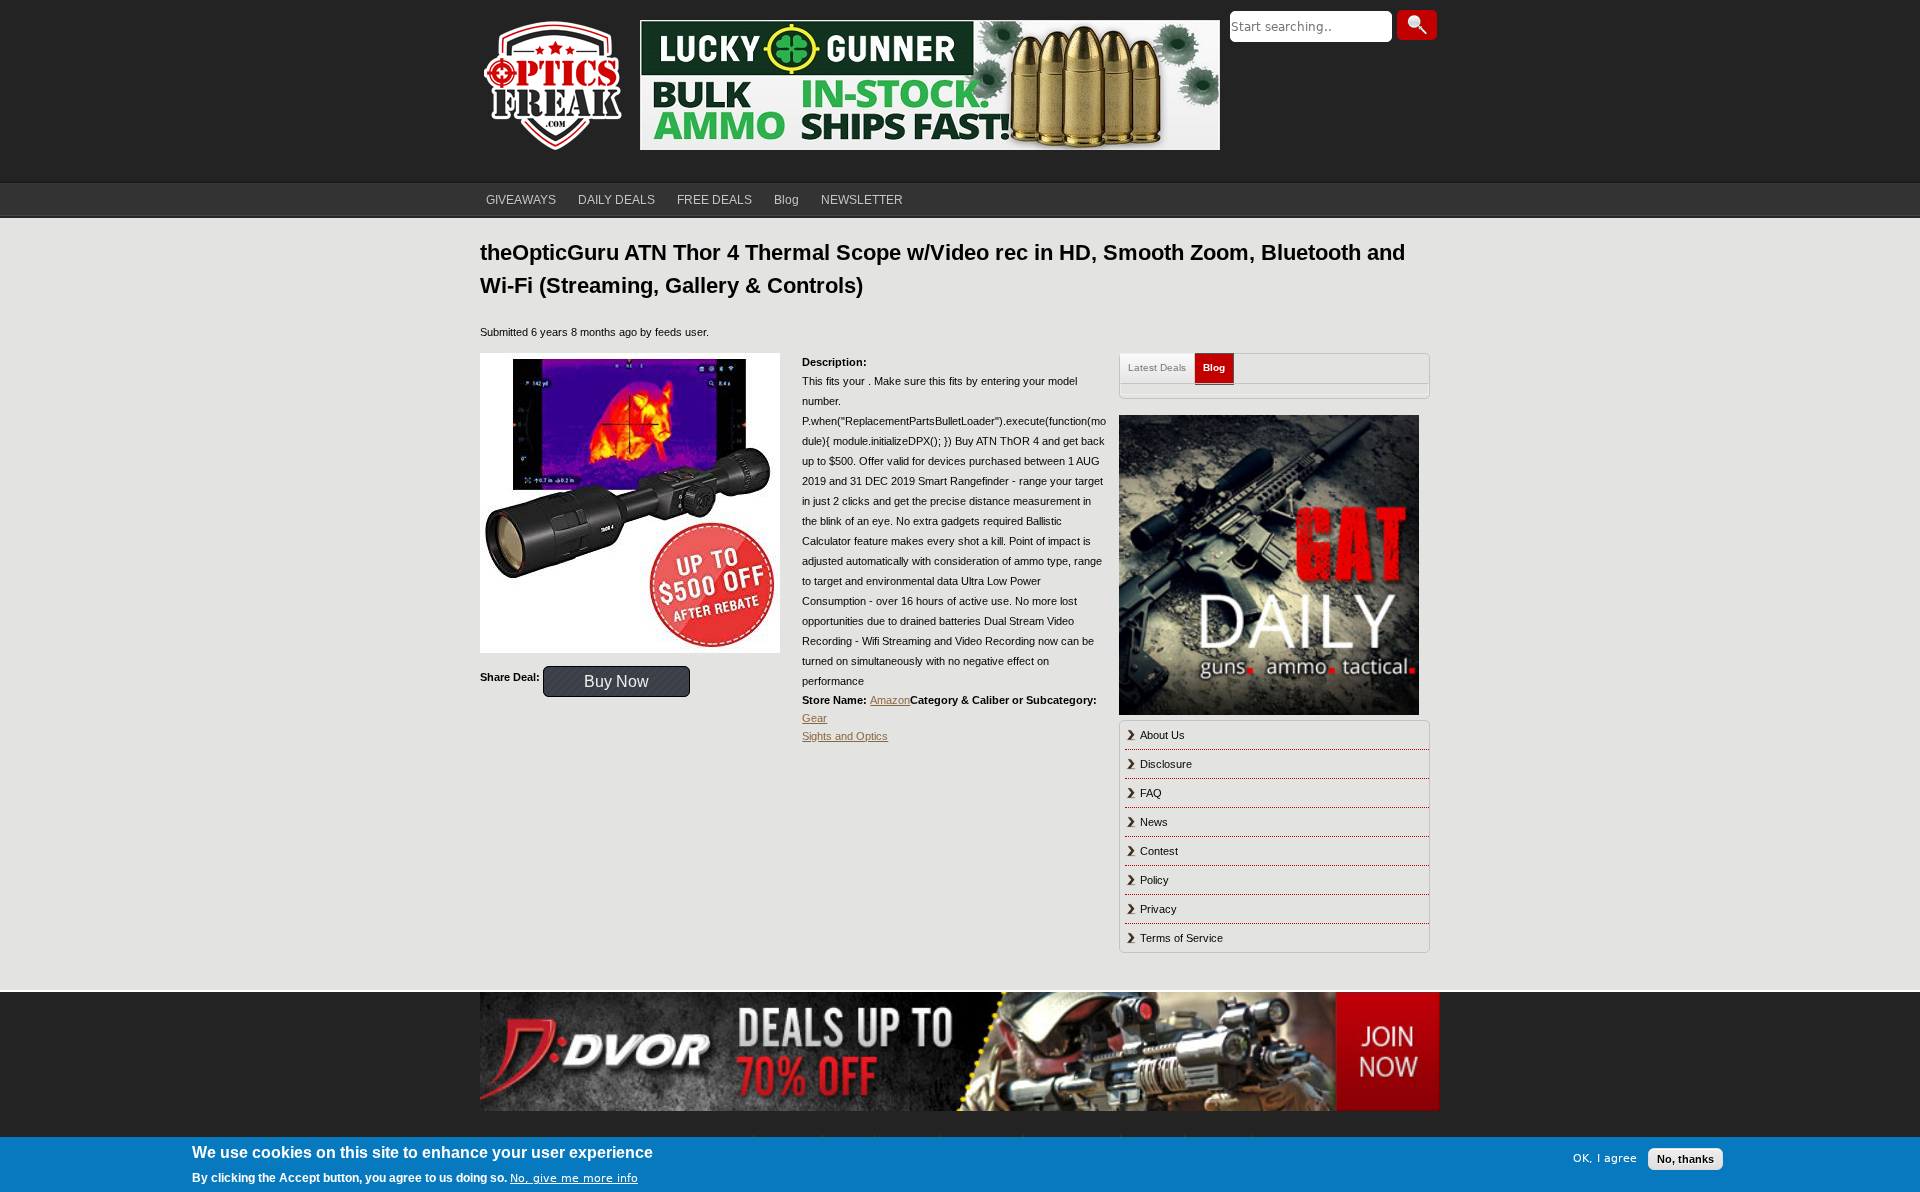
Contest (1159, 851)
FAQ (1151, 793)
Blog (786, 200)
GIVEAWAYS (521, 200)
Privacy (1158, 909)
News (1154, 822)
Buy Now (616, 681)
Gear (814, 718)
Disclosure (1166, 764)
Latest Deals (1157, 367)
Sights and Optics (845, 736)
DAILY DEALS (616, 200)
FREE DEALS (714, 200)
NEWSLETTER (862, 200)
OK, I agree (1605, 1158)
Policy (1154, 880)
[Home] (555, 85)
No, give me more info (574, 1178)
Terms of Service (1181, 938)
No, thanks (1685, 1159)
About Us (1162, 735)
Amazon (890, 700)
